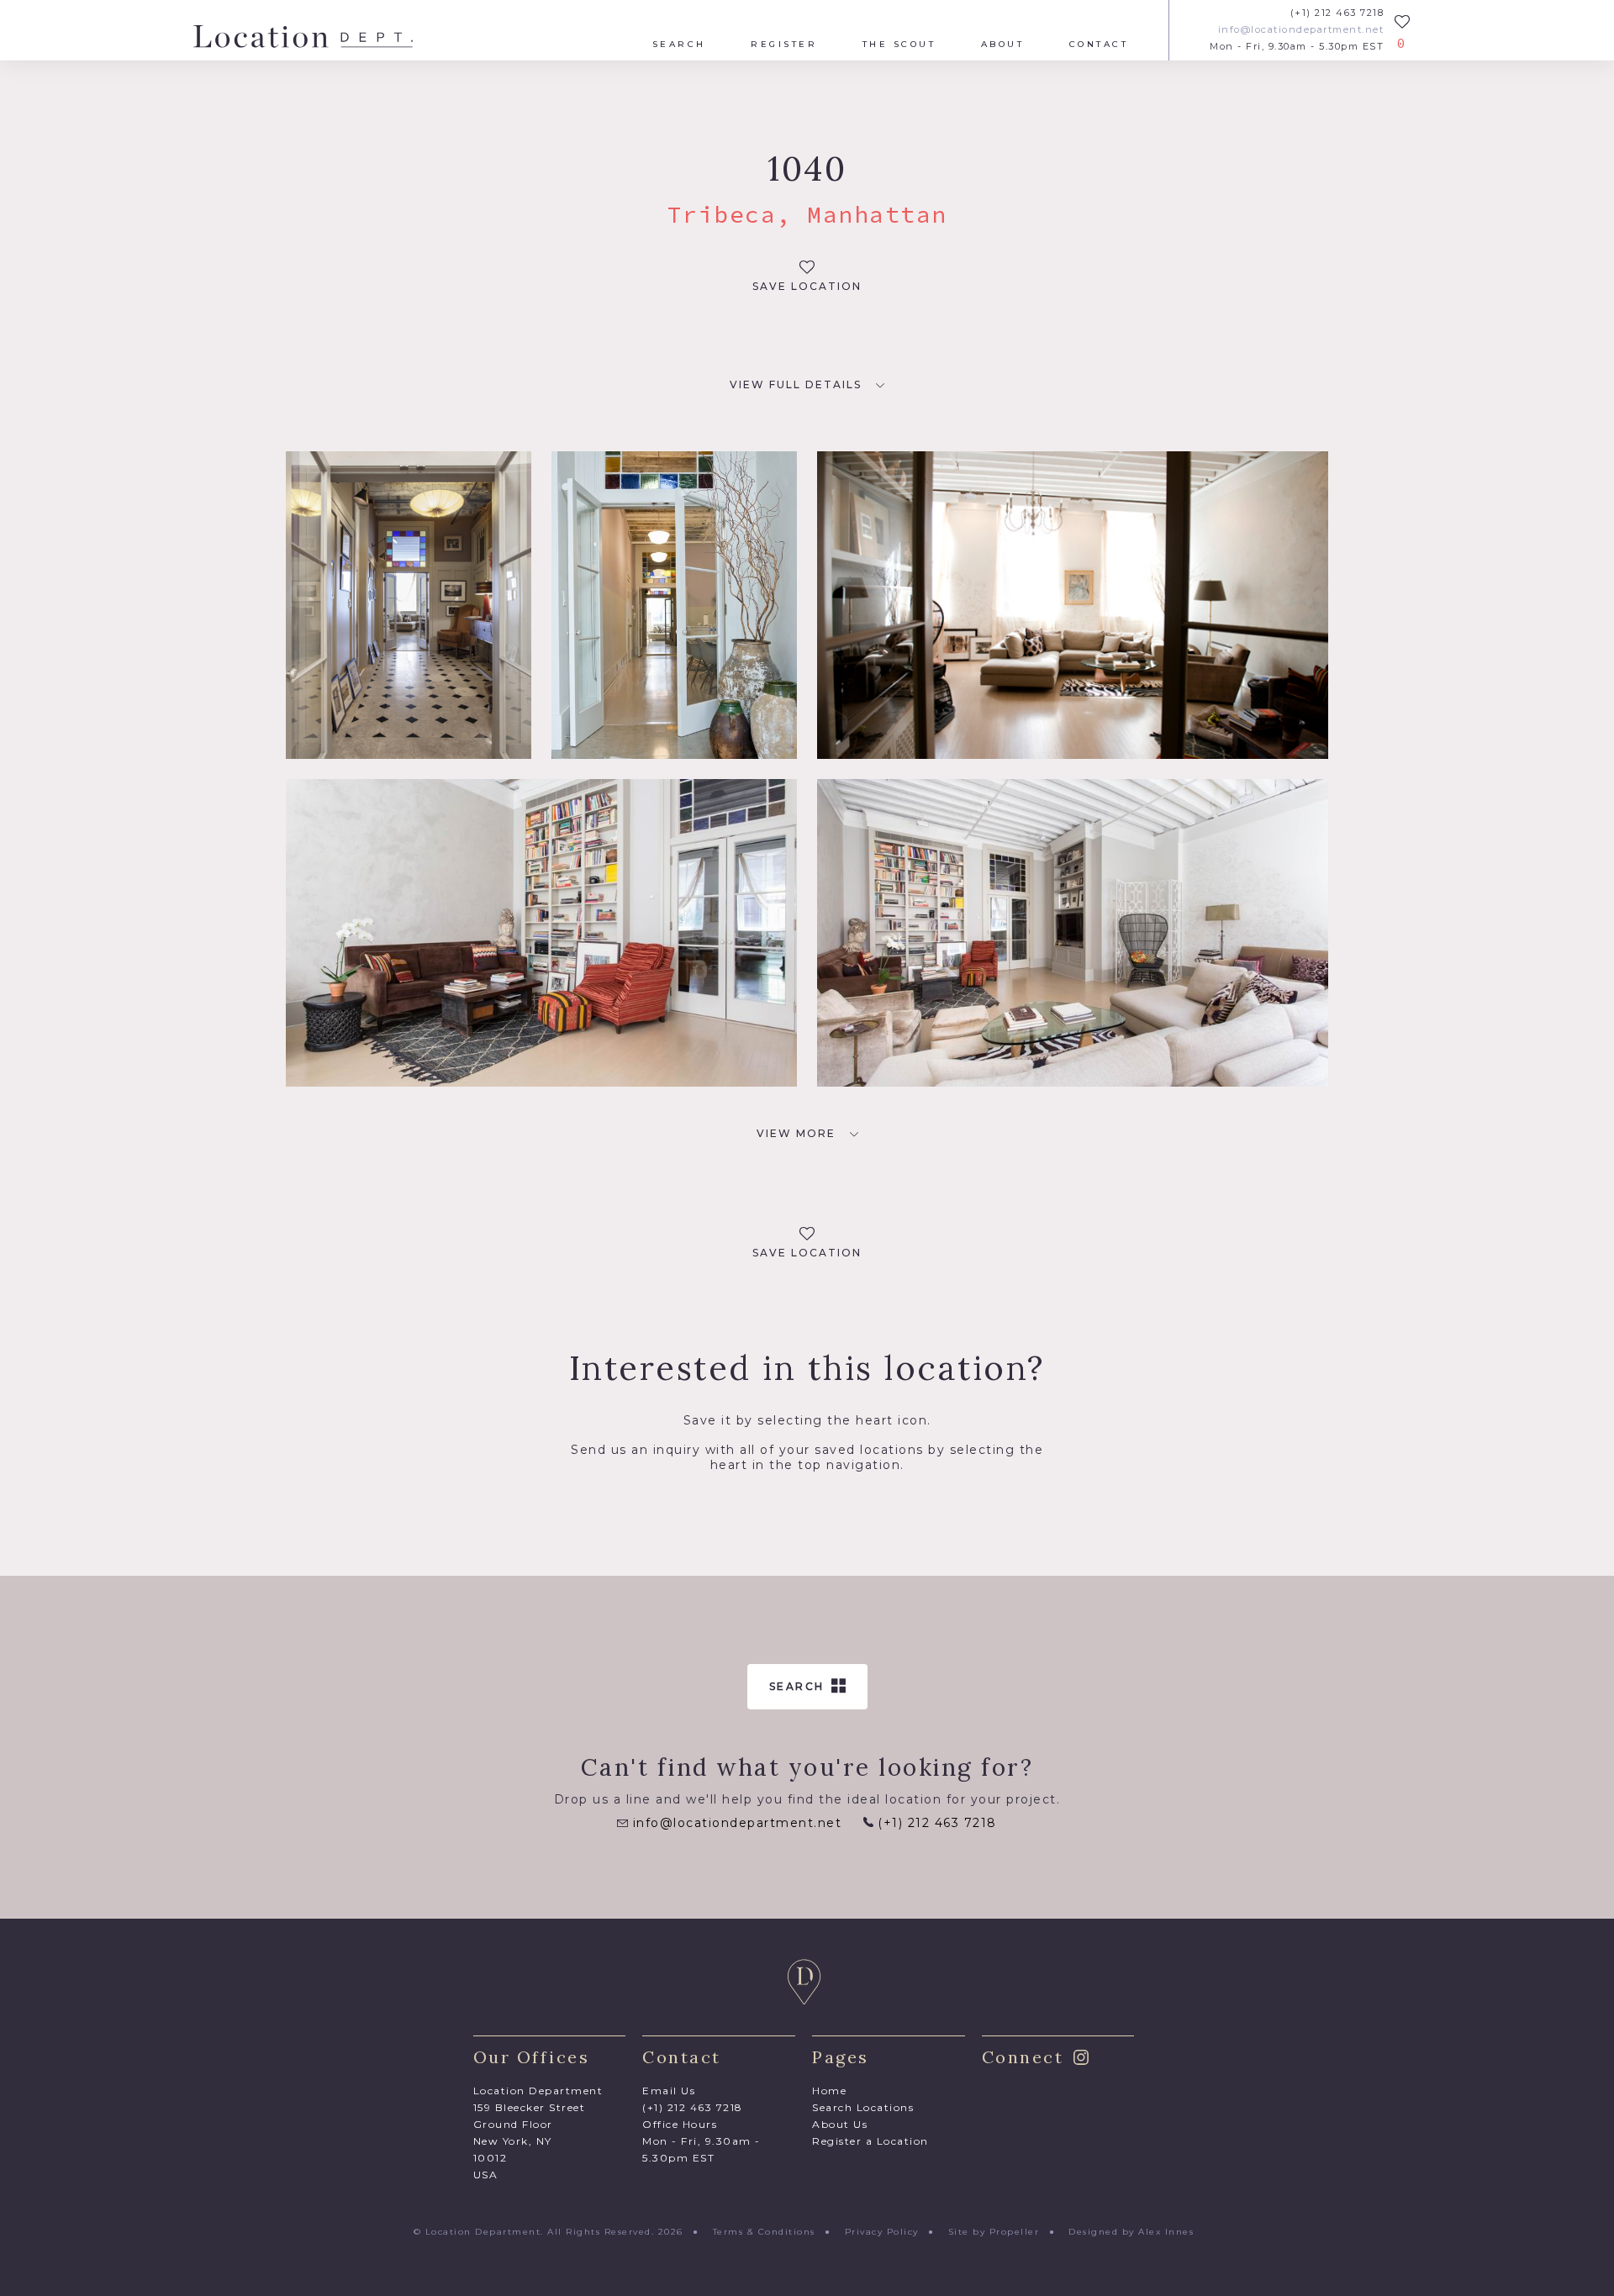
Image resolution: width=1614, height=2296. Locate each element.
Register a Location (870, 2141)
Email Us (669, 2091)
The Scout (899, 45)
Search (679, 45)
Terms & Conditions (764, 2232)
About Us (840, 2124)
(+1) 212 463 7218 (1337, 13)
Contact (1099, 45)
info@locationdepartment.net (1301, 30)
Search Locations (863, 2107)
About (1003, 45)
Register (784, 45)
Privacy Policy (882, 2232)
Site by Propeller (994, 2232)
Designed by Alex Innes (1131, 2232)
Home (829, 2091)
